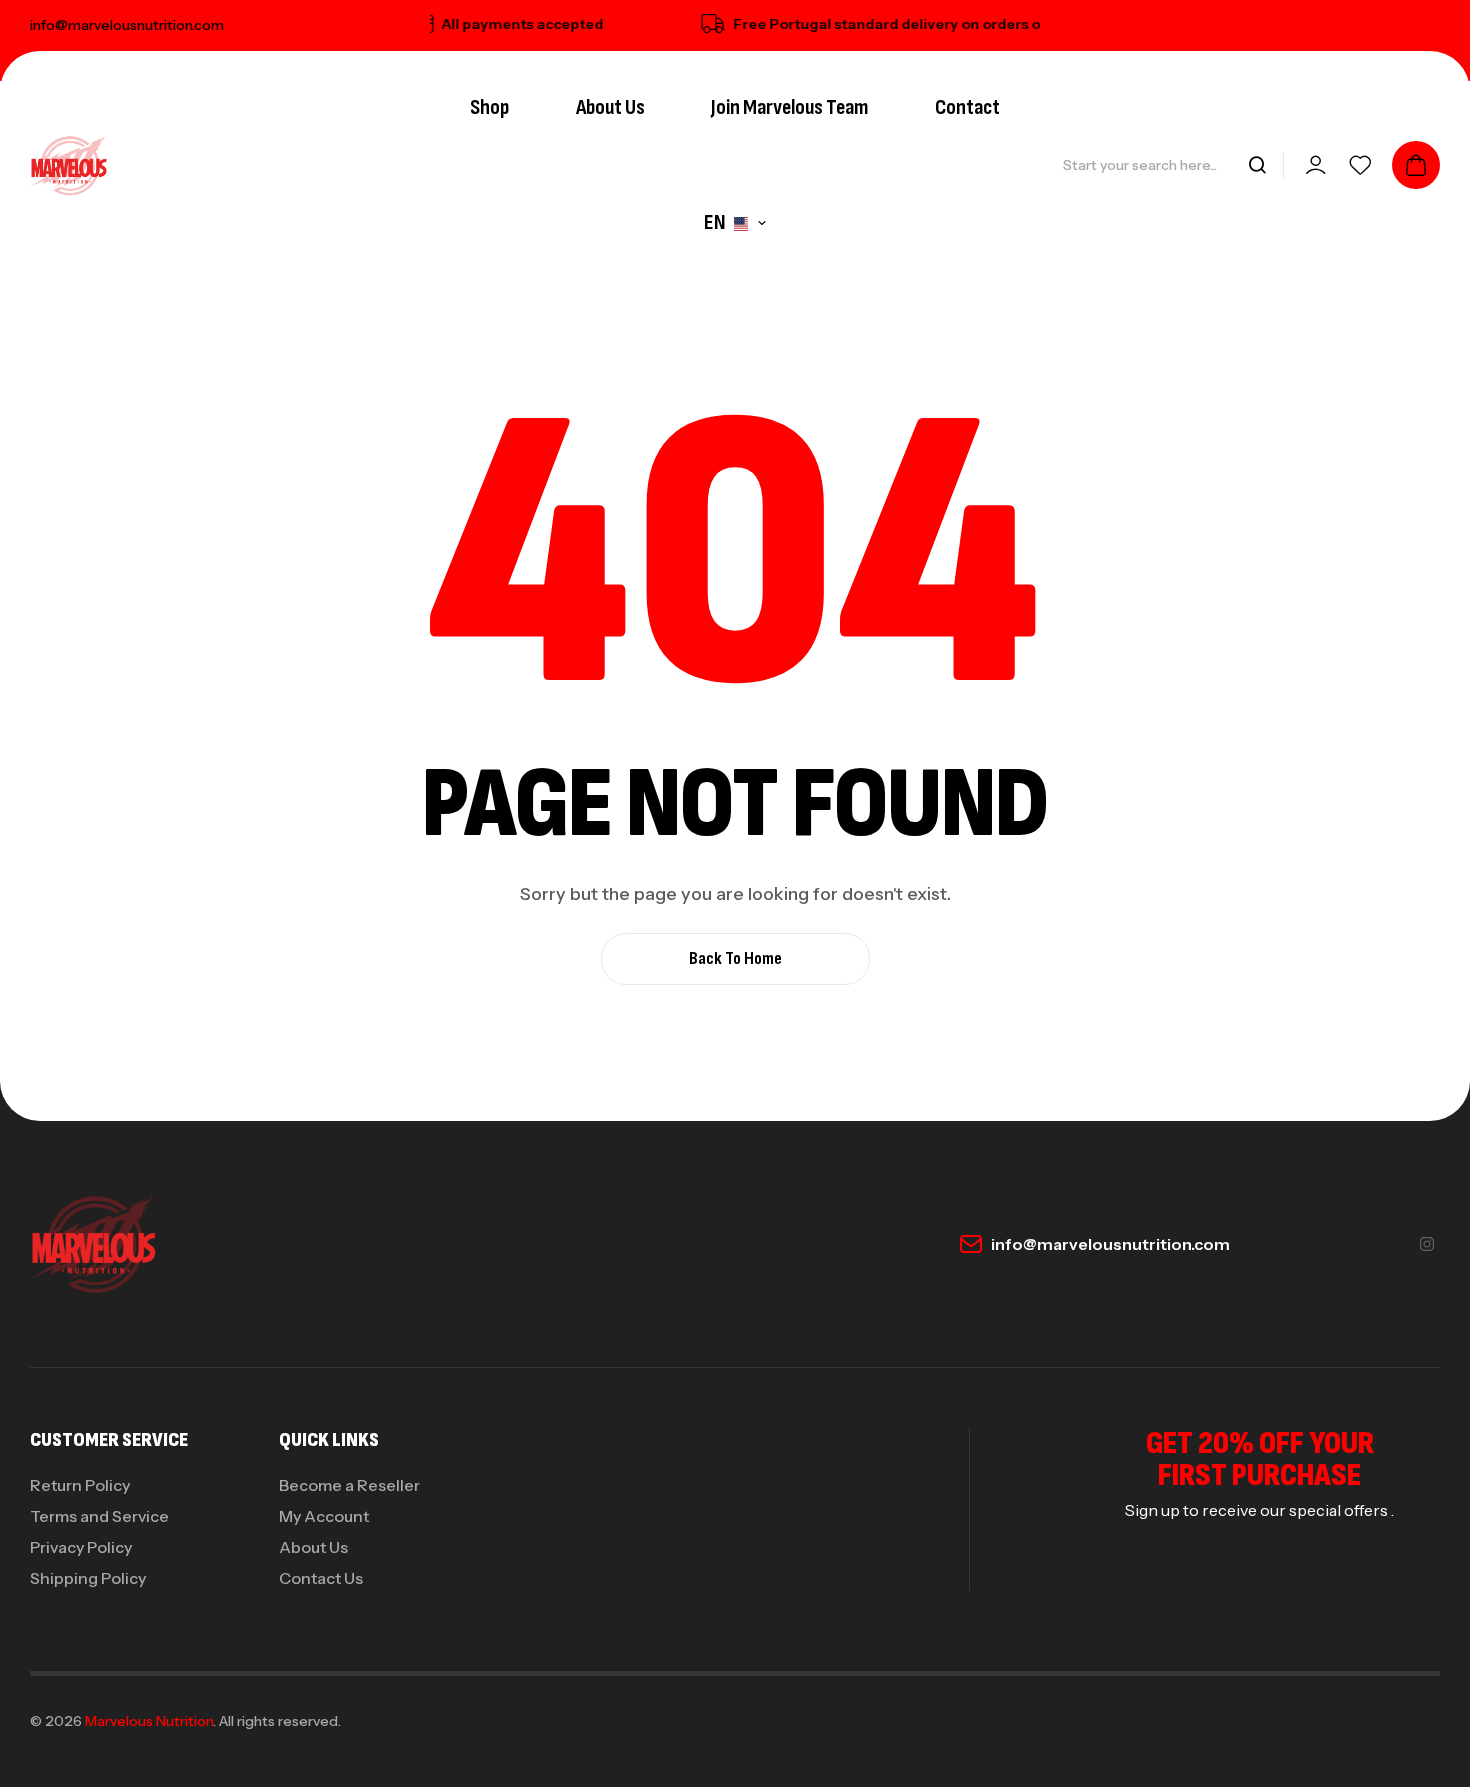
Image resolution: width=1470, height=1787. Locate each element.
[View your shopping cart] (1416, 165)
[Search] (1257, 165)
